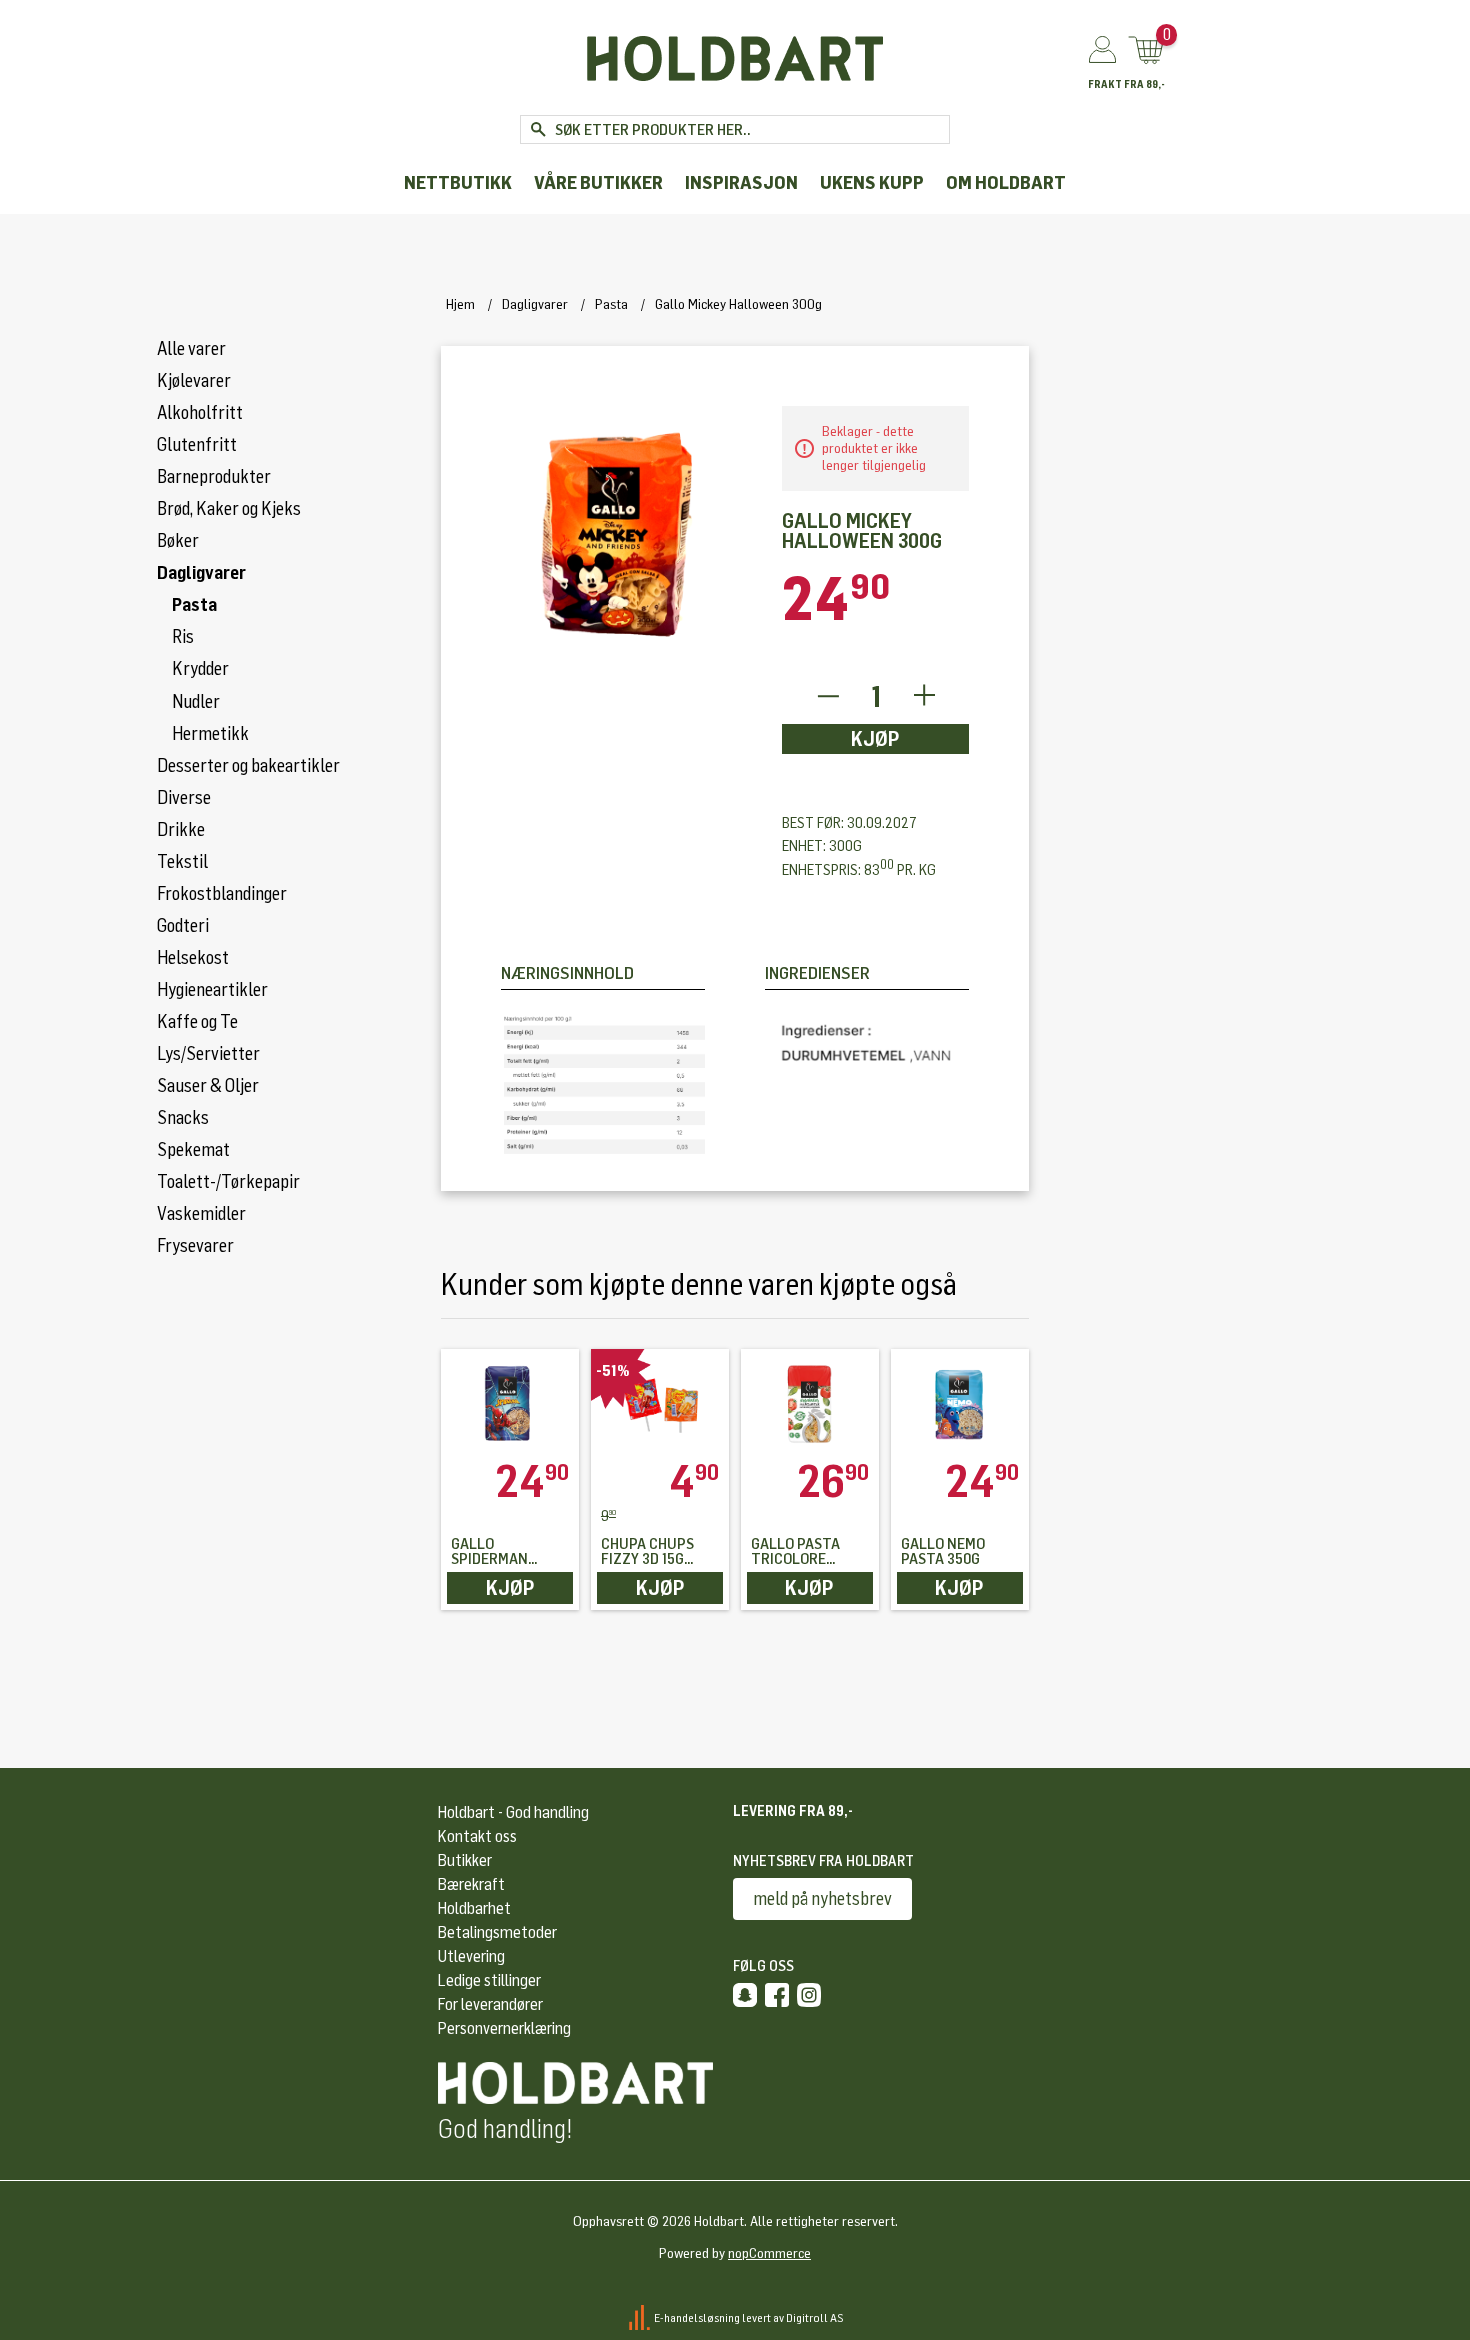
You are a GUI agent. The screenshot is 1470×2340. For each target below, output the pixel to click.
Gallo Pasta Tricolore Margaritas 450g (795, 1552)
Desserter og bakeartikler (248, 766)
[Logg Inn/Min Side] (1102, 51)
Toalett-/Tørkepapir (228, 1182)
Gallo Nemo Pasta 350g (943, 1552)
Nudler (196, 702)
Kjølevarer (194, 381)
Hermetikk (210, 734)
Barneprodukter (214, 477)
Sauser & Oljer (208, 1086)
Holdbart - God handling (513, 1812)
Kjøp (875, 739)
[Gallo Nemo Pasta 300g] (960, 1404)
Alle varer (191, 349)
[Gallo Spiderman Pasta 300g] (510, 1404)
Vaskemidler (201, 1214)
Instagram (809, 1995)
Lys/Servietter (208, 1054)
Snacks (183, 1118)
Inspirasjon (741, 183)
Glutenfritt (197, 445)
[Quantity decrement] (827, 696)
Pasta (194, 605)
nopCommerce (769, 2253)
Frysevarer (195, 1246)
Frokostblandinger (222, 894)
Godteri (183, 926)
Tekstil (182, 862)
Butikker (465, 1860)
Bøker (178, 541)
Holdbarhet (474, 1908)
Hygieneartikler (212, 990)
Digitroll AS (815, 2318)
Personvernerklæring (504, 2028)
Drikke (181, 830)
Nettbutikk (458, 183)
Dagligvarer (201, 573)
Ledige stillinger (489, 1980)
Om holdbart (1006, 183)
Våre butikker (598, 183)
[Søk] (537, 129)
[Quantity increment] (924, 696)
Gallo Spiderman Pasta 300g (490, 1552)
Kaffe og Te (197, 1022)
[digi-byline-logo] (640, 2318)
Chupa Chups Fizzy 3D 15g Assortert (647, 1552)
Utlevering (471, 1956)
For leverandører (490, 2004)
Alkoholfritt (200, 413)
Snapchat (745, 1995)
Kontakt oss (477, 1836)
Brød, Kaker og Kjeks (229, 509)
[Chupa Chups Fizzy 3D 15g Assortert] (660, 1404)
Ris (183, 637)
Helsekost (193, 958)
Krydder (200, 669)
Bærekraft (471, 1884)
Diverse (184, 798)
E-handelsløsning (697, 2318)
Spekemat (193, 1150)
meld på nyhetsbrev (822, 1899)
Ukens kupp (872, 183)
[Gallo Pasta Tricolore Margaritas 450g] (810, 1404)
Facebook (777, 1995)
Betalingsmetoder (497, 1932)
